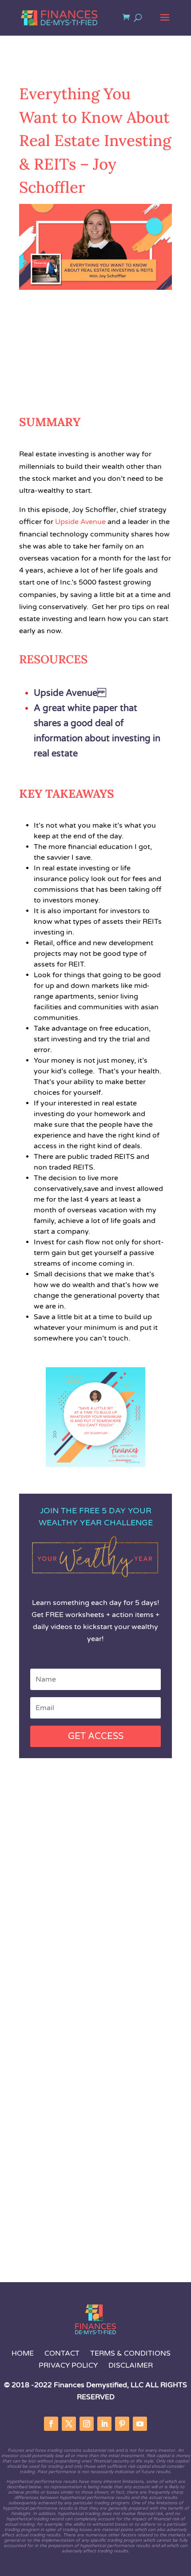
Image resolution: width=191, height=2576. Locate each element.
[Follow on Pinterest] (122, 2424)
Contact (63, 2353)
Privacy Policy (68, 2365)
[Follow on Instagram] (87, 2424)
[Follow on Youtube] (140, 2424)
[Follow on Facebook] (51, 2424)
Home (23, 2353)
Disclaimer (131, 2365)
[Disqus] (95, 1905)
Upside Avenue (70, 693)
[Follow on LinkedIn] (104, 2424)
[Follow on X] (69, 2424)
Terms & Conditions (130, 2353)
